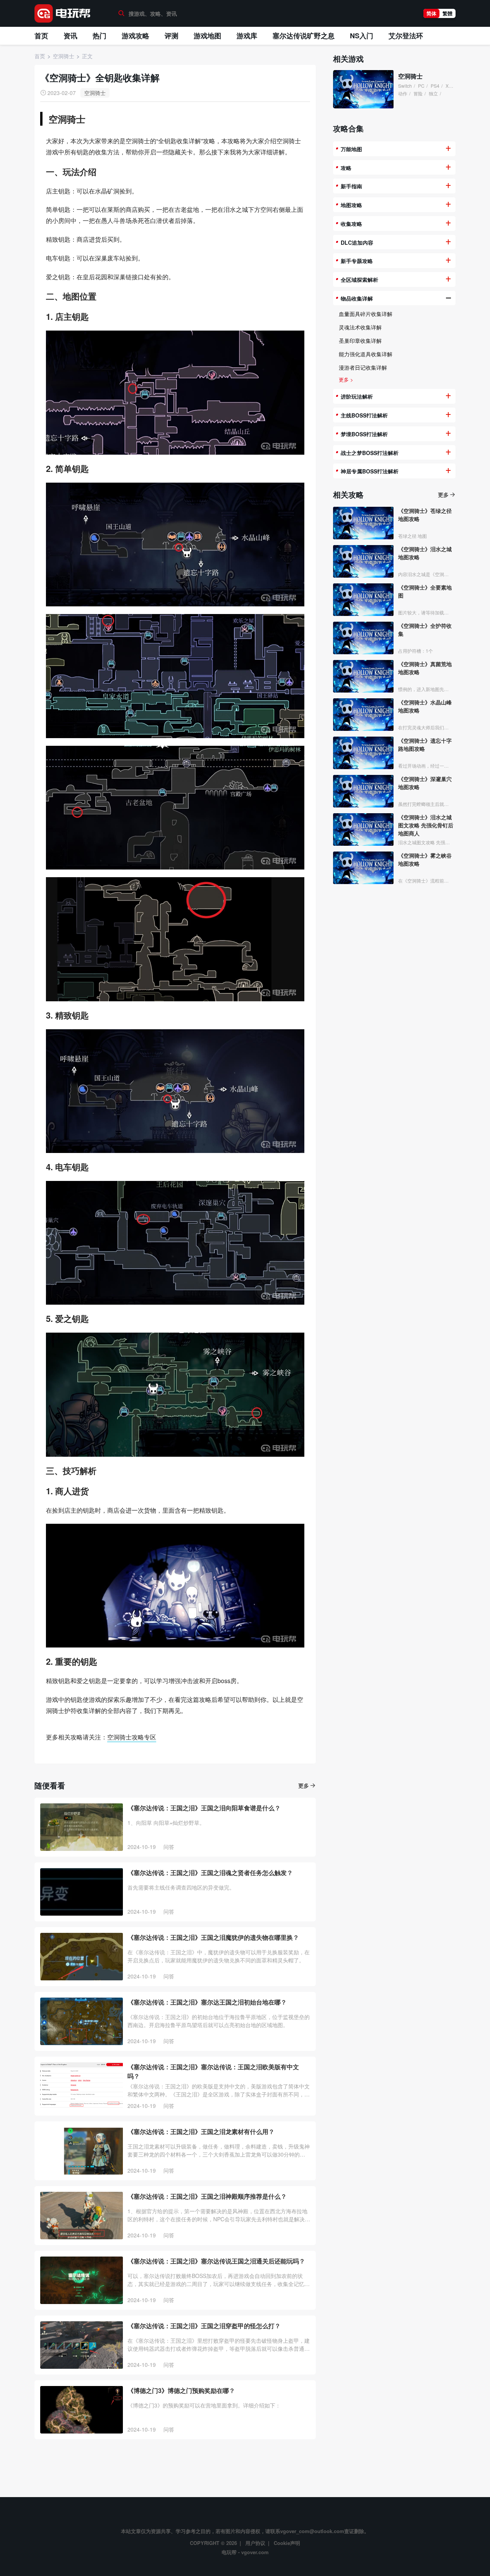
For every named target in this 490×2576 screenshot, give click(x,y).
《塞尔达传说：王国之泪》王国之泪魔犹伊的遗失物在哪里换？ (213, 1937)
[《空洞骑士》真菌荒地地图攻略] (363, 676)
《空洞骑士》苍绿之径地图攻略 (425, 515)
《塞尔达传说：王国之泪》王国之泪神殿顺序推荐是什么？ (207, 2196)
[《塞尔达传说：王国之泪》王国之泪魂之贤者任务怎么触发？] (82, 1892)
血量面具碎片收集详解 (366, 314)
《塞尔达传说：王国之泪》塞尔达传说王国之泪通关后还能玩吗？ (216, 2261)
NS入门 (362, 36)
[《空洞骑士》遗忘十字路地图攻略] (363, 753)
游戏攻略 (136, 36)
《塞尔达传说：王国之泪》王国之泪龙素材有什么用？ (201, 2131)
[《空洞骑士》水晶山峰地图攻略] (363, 715)
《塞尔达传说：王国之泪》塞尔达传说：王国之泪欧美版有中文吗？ (213, 2071)
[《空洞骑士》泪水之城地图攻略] (363, 561)
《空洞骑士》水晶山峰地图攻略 (425, 706)
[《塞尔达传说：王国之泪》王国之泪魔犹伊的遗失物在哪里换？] (82, 1957)
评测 (171, 36)
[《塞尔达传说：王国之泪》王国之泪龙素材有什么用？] (82, 2151)
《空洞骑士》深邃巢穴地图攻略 (425, 783)
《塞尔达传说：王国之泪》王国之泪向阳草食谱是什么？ (204, 1808)
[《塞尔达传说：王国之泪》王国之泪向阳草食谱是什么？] (82, 1827)
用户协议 (255, 2543)
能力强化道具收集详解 (366, 354)
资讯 (70, 36)
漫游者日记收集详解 (363, 367)
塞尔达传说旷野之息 (304, 36)
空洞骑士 (95, 93)
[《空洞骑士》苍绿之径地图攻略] (363, 523)
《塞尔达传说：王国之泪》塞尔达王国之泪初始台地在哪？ (207, 2002)
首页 (41, 36)
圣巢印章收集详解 (360, 341)
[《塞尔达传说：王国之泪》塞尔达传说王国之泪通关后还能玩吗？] (82, 2280)
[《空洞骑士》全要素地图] (363, 600)
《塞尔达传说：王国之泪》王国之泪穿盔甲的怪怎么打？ (204, 2326)
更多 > (346, 379)
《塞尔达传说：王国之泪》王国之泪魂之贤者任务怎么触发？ (210, 1873)
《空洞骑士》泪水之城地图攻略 (425, 553)
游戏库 (247, 36)
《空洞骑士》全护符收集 (425, 630)
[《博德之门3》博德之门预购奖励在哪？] (82, 2410)
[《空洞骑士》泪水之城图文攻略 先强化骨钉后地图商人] (363, 829)
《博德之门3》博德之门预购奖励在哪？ (181, 2390)
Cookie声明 (287, 2543)
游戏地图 (207, 36)
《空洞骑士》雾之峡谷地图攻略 (425, 859)
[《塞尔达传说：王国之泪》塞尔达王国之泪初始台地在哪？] (82, 2021)
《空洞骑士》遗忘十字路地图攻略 (425, 744)
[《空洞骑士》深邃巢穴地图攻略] (363, 791)
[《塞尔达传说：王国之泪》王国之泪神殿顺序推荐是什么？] (82, 2216)
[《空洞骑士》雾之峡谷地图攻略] (363, 868)
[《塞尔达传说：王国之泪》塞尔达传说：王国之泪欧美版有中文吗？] (82, 2086)
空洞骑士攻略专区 (132, 1737)
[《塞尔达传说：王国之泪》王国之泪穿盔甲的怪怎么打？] (82, 2345)
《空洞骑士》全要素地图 (425, 591)
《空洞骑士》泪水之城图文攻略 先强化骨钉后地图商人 (426, 825)
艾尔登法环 (406, 36)
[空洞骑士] (363, 89)
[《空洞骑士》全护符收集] (363, 638)
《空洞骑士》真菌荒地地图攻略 (425, 668)
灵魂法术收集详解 (360, 327)
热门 (100, 36)
